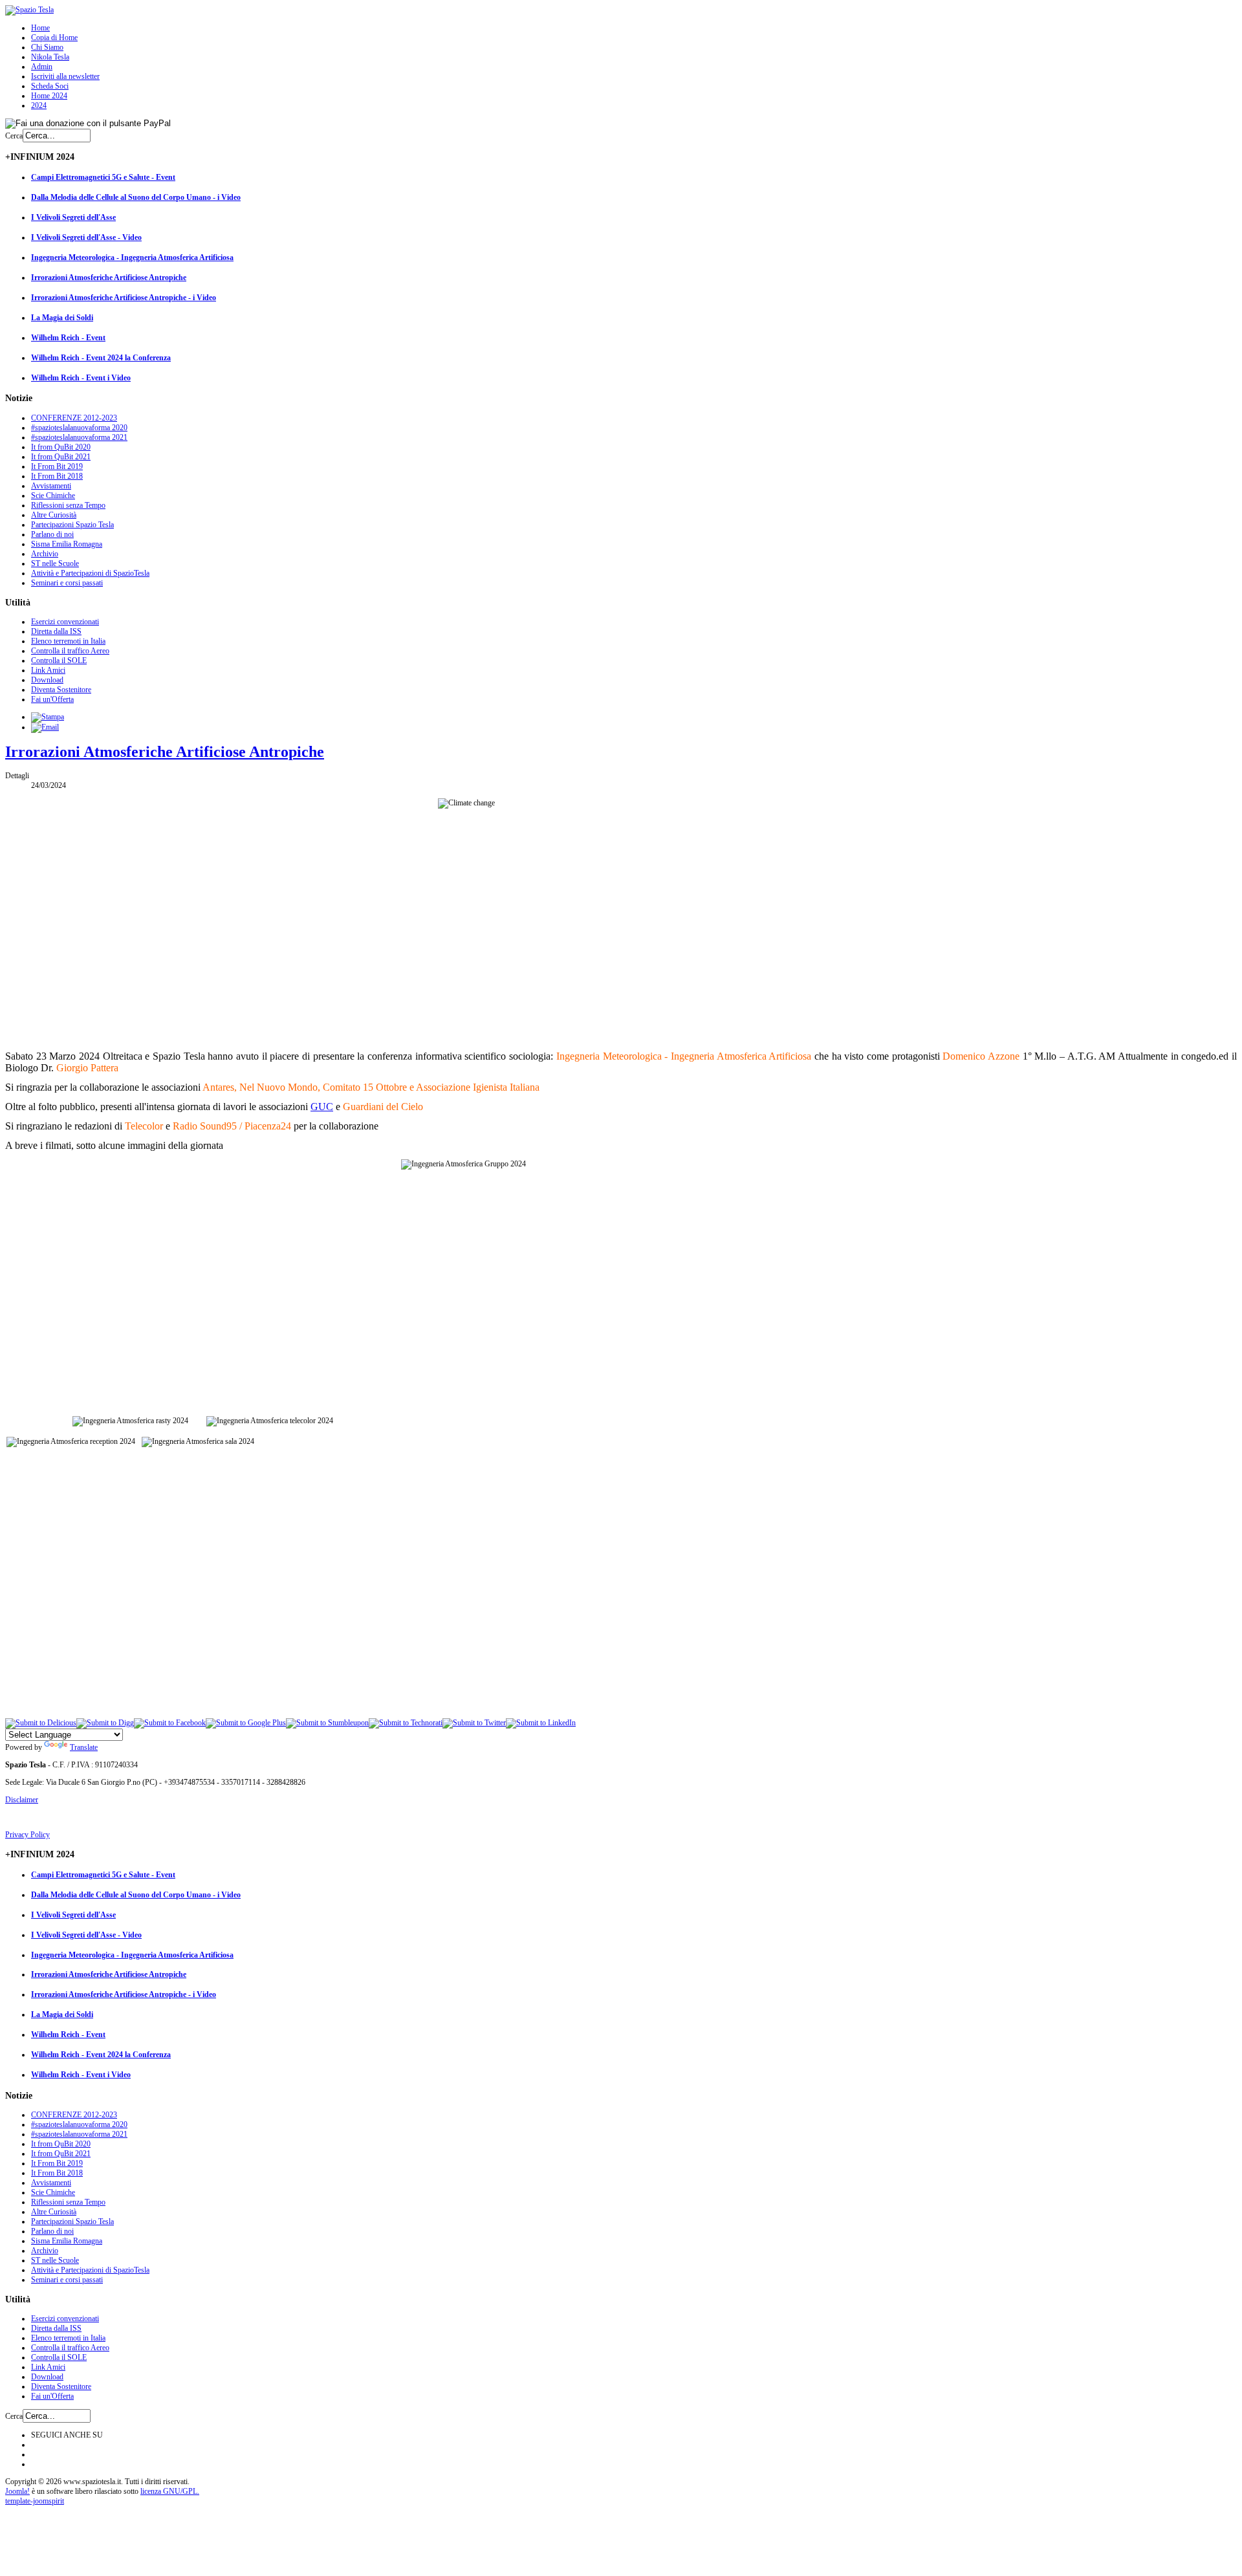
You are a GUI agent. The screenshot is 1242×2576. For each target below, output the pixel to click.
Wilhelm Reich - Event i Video (81, 378)
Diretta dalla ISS (56, 631)
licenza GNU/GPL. (170, 2491)
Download (47, 680)
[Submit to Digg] (105, 1723)
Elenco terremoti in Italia (68, 641)
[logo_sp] (29, 10)
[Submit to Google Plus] (246, 1723)
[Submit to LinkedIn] (541, 1723)
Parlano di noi (52, 534)
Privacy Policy (27, 1835)
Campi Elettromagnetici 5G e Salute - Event (103, 177)
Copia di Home (54, 38)
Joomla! (17, 2491)
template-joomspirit (35, 2501)
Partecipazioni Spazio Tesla (72, 525)
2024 (39, 105)
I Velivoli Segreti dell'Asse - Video (86, 237)
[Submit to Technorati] (406, 1723)
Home (40, 28)
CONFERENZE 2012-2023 (74, 418)
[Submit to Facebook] (170, 1723)
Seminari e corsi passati (67, 583)
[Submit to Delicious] (41, 1723)
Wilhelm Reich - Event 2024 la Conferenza (101, 358)
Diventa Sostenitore (61, 690)
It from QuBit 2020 (61, 447)
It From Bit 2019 (57, 466)
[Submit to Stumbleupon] (327, 1723)
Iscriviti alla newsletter (65, 76)
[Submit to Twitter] (474, 1723)
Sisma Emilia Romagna (67, 544)
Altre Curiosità (54, 515)
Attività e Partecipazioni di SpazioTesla (90, 573)
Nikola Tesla (50, 57)
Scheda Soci (50, 86)
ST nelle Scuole (55, 563)
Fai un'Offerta (52, 699)
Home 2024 (49, 96)
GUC (322, 1107)
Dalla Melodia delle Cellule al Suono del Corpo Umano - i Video (136, 197)
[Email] (45, 727)
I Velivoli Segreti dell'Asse (73, 217)
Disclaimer (22, 1800)
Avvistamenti (51, 486)
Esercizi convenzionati (65, 622)
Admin (42, 67)
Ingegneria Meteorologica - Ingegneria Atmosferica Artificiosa (132, 257)
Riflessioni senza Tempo (68, 505)
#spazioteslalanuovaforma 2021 (79, 437)
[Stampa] (48, 717)
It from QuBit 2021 (61, 457)
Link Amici (48, 670)
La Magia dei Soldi (62, 318)
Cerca (14, 136)
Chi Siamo (47, 47)
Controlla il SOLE (59, 660)
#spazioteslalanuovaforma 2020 (79, 428)
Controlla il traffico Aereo (70, 651)
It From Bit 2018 (57, 476)
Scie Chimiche (53, 496)
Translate (84, 1747)
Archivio (45, 554)
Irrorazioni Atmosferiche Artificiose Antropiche (109, 278)
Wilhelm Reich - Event (68, 338)
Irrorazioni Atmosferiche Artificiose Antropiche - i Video (124, 298)
